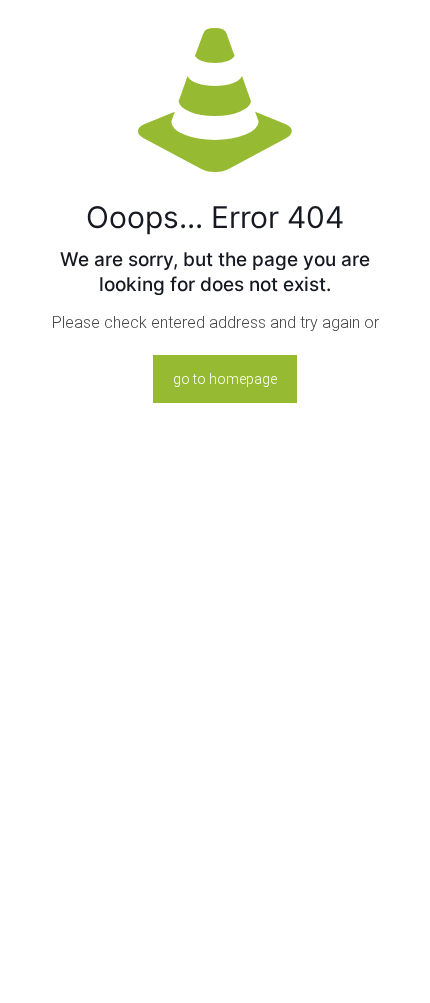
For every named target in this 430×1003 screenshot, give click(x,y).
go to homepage (225, 379)
